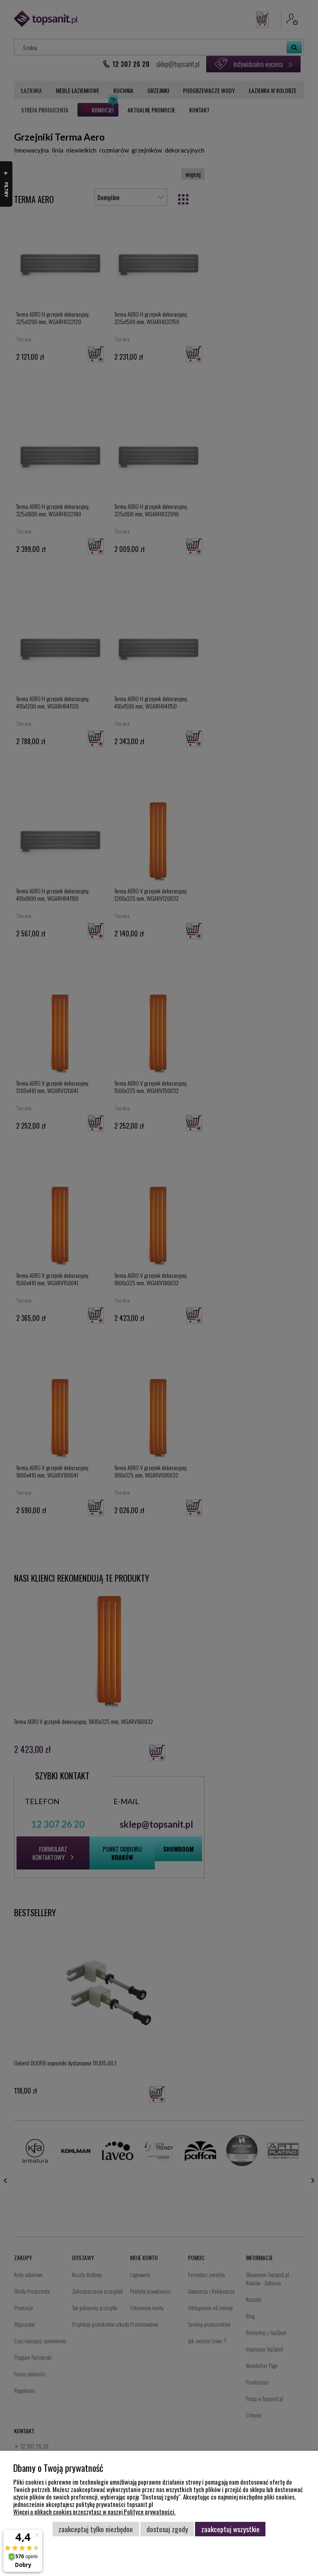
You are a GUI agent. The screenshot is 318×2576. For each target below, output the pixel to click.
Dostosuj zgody (167, 2529)
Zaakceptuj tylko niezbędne (96, 2529)
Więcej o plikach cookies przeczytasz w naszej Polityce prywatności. (94, 2512)
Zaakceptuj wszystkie (230, 2529)
